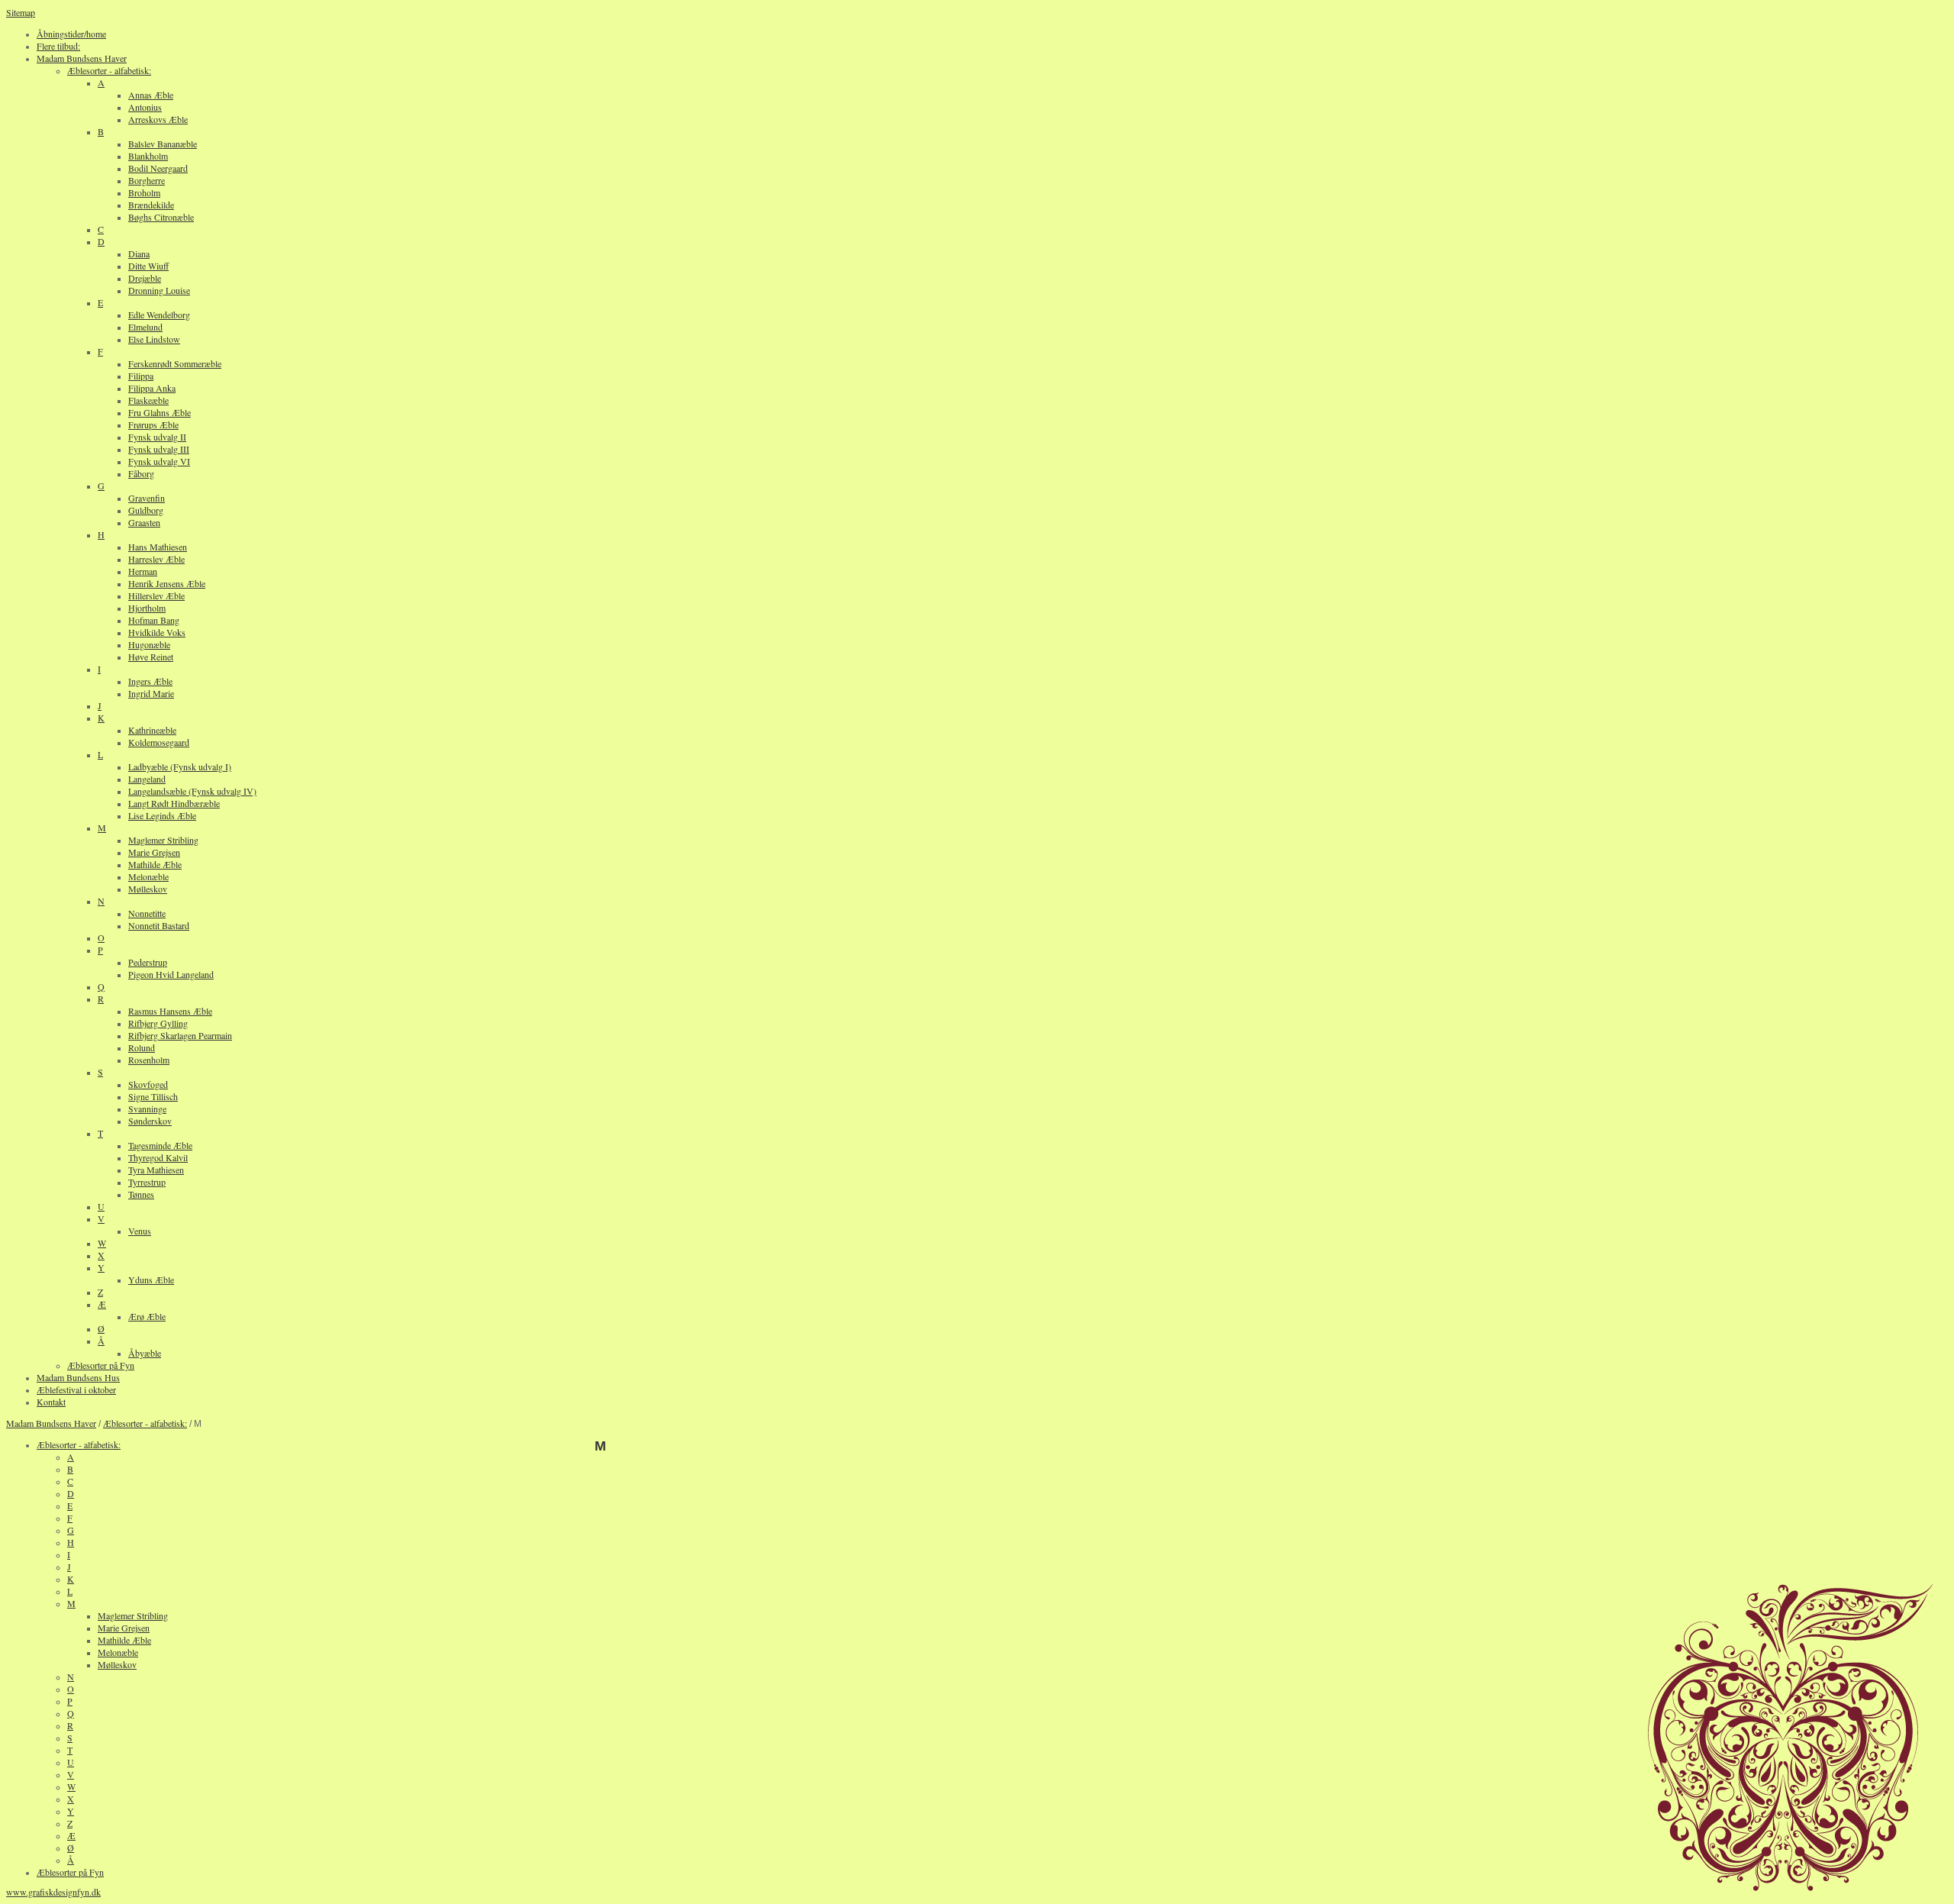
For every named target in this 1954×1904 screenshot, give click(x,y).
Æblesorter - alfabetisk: (145, 1423)
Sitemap (21, 12)
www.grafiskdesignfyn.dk (53, 1892)
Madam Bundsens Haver (51, 1423)
